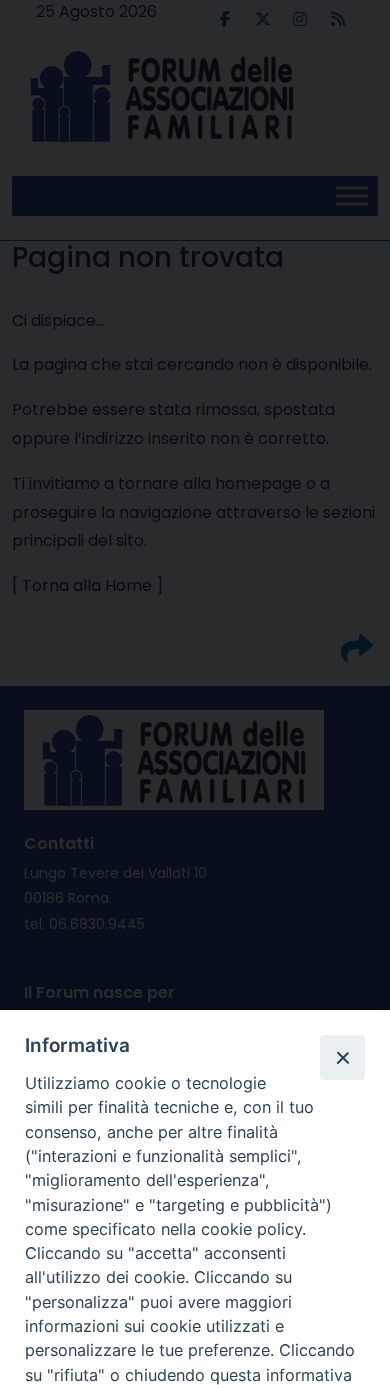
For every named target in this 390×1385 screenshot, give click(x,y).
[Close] (342, 1057)
